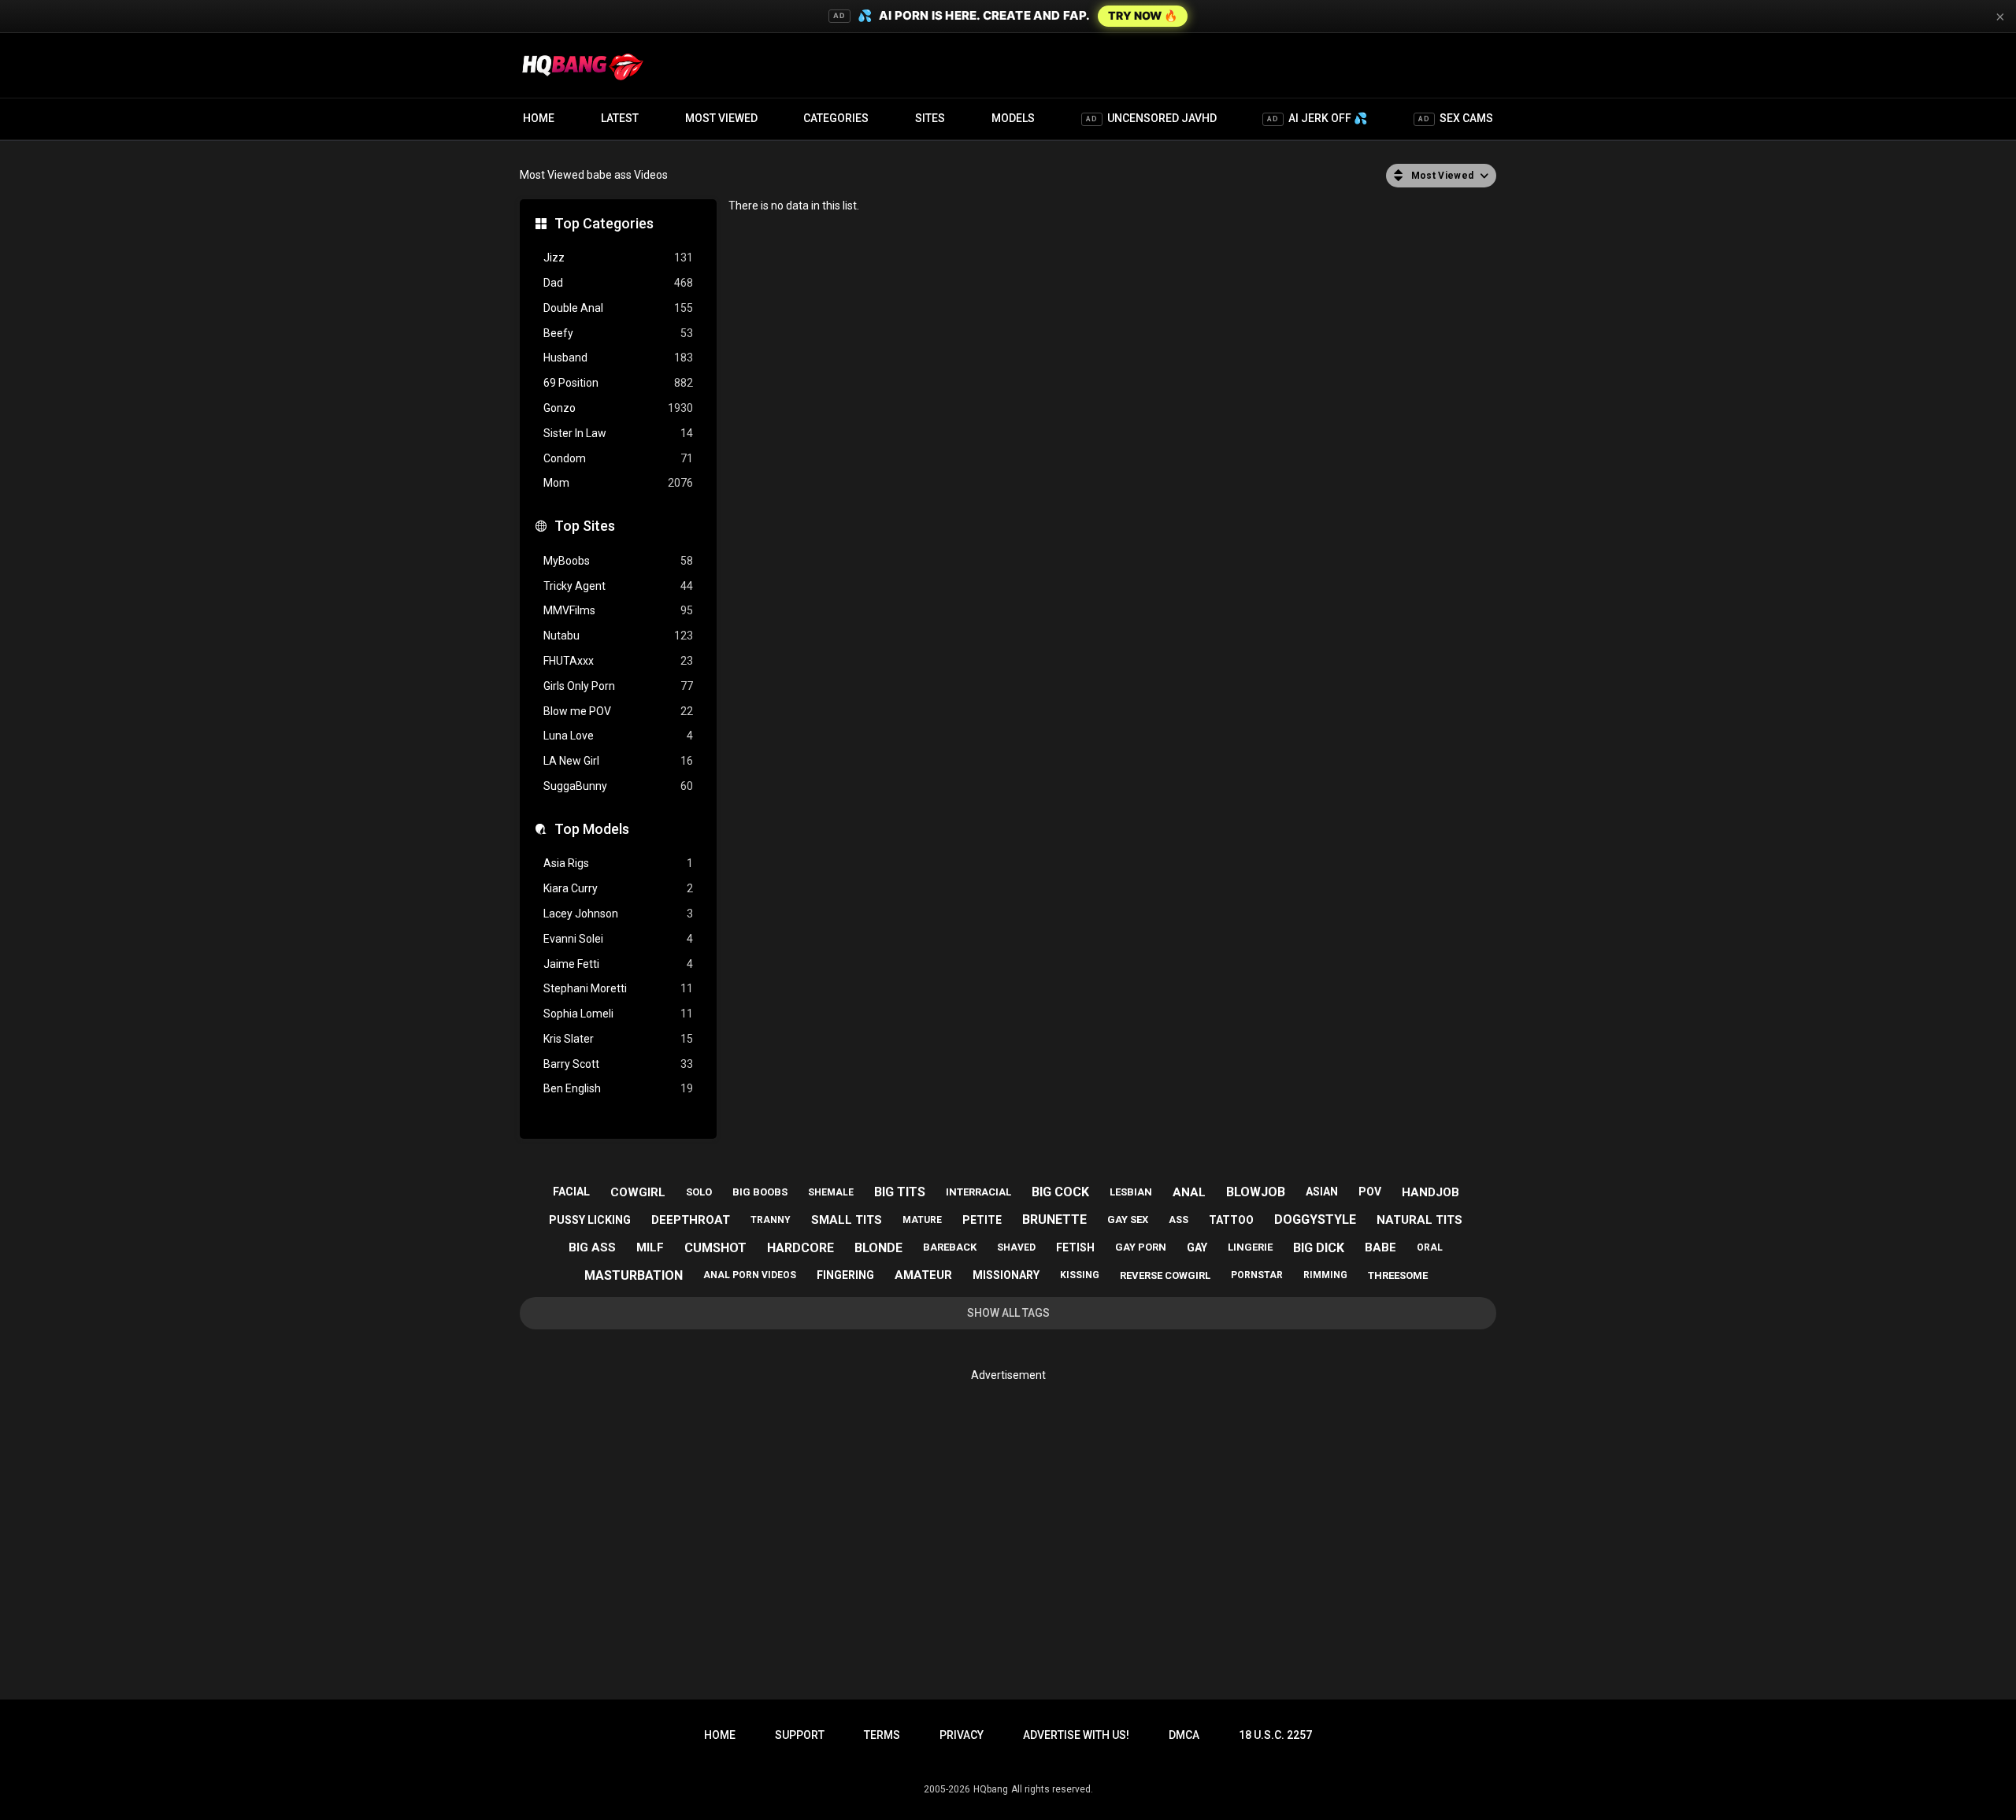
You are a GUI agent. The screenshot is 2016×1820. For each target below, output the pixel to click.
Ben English (618, 1088)
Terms (882, 1735)
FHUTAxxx (618, 661)
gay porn (1141, 1247)
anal (1189, 1192)
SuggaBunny (618, 786)
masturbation (634, 1275)
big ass (592, 1247)
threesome (1398, 1275)
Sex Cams (1456, 118)
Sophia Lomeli (618, 1014)
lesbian (1131, 1192)
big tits (900, 1192)
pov (1370, 1192)
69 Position (618, 383)
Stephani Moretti (618, 988)
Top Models (592, 829)
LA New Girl (618, 761)
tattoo (1231, 1220)
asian (1322, 1192)
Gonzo (618, 408)
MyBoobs (618, 561)
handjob (1430, 1192)
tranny (771, 1220)
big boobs (760, 1192)
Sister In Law (618, 433)
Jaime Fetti (618, 964)
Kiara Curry (618, 888)
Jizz (618, 258)
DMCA (1184, 1735)
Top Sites (585, 526)
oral (1430, 1247)
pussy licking (590, 1220)
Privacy (962, 1735)
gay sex (1128, 1220)
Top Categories (604, 223)
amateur (923, 1275)
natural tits (1419, 1220)
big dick (1319, 1248)
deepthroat (691, 1220)
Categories (836, 118)
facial (571, 1192)
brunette (1054, 1220)
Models (1013, 118)
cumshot (715, 1248)
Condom (618, 458)
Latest (620, 118)
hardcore (800, 1248)
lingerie (1250, 1247)
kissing (1080, 1275)
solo (699, 1192)
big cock (1060, 1192)
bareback (950, 1247)
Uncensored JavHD (1151, 118)
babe (1380, 1247)
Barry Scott (618, 1064)
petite (982, 1220)
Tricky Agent (618, 586)
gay (1197, 1247)
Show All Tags (1008, 1313)
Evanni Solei (618, 939)
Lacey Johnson (618, 914)
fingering (845, 1275)
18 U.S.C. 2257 (1275, 1735)
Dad (618, 283)
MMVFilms (618, 610)
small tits (847, 1220)
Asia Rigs (618, 863)
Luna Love (618, 736)
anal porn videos (750, 1275)
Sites (930, 118)
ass (1178, 1220)
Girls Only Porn (618, 686)
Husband (618, 358)
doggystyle (1315, 1220)
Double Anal (618, 308)
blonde (878, 1248)
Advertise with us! (1076, 1735)
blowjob (1256, 1192)
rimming (1325, 1275)
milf (650, 1247)
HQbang (991, 1789)
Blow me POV (618, 711)
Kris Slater (618, 1039)
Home (539, 118)
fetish (1075, 1247)
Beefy (618, 333)
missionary (1006, 1275)
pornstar (1257, 1275)
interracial (978, 1192)
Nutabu (618, 636)
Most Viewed (721, 118)
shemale (831, 1192)
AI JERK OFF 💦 (1317, 118)
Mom (618, 483)
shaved (1016, 1247)
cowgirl (638, 1192)
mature (922, 1220)
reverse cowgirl (1165, 1275)
